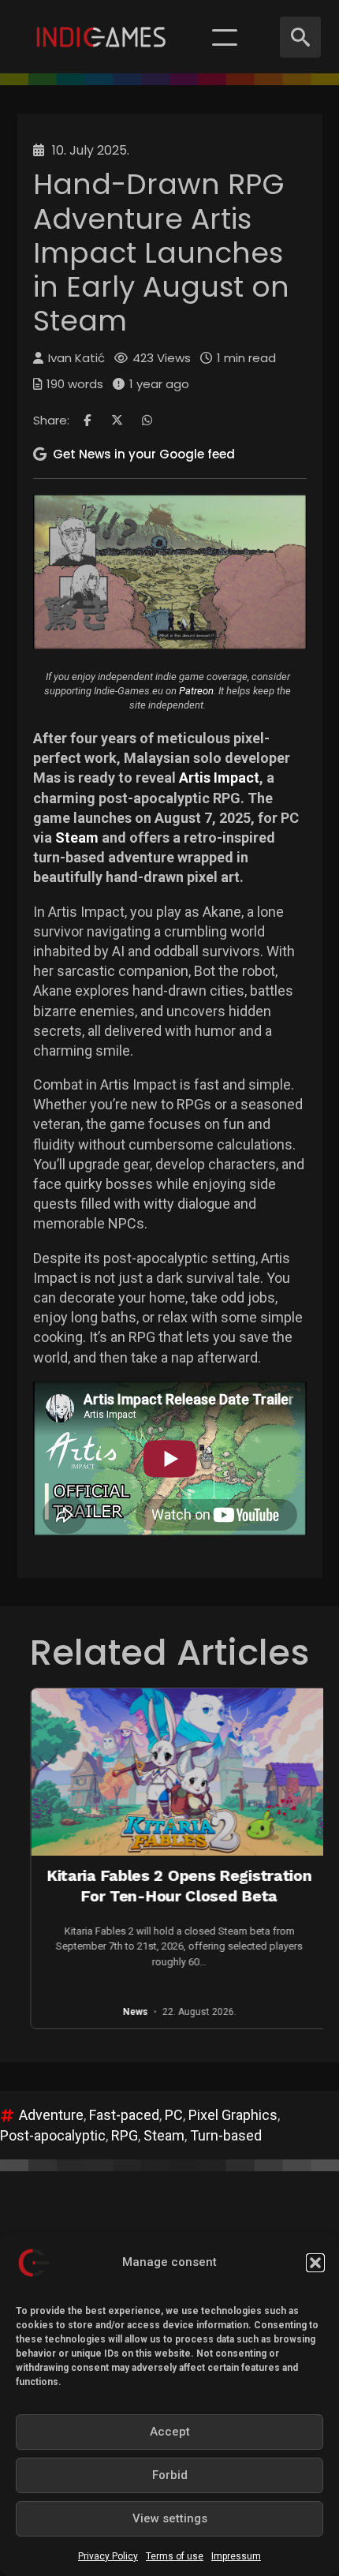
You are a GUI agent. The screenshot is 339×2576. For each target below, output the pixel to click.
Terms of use (175, 2556)
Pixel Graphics (233, 2115)
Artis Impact (219, 778)
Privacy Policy (108, 2556)
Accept (170, 2432)
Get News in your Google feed (144, 454)
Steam (77, 837)
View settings (170, 2518)
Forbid (170, 2475)
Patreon (196, 691)
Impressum (236, 2556)
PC (174, 2115)
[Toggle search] (300, 37)
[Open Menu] (225, 37)
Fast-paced (124, 2115)
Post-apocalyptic (53, 2135)
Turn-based (226, 2135)
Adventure (51, 2115)
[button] (315, 2263)
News (87, 2013)
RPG (125, 2135)
